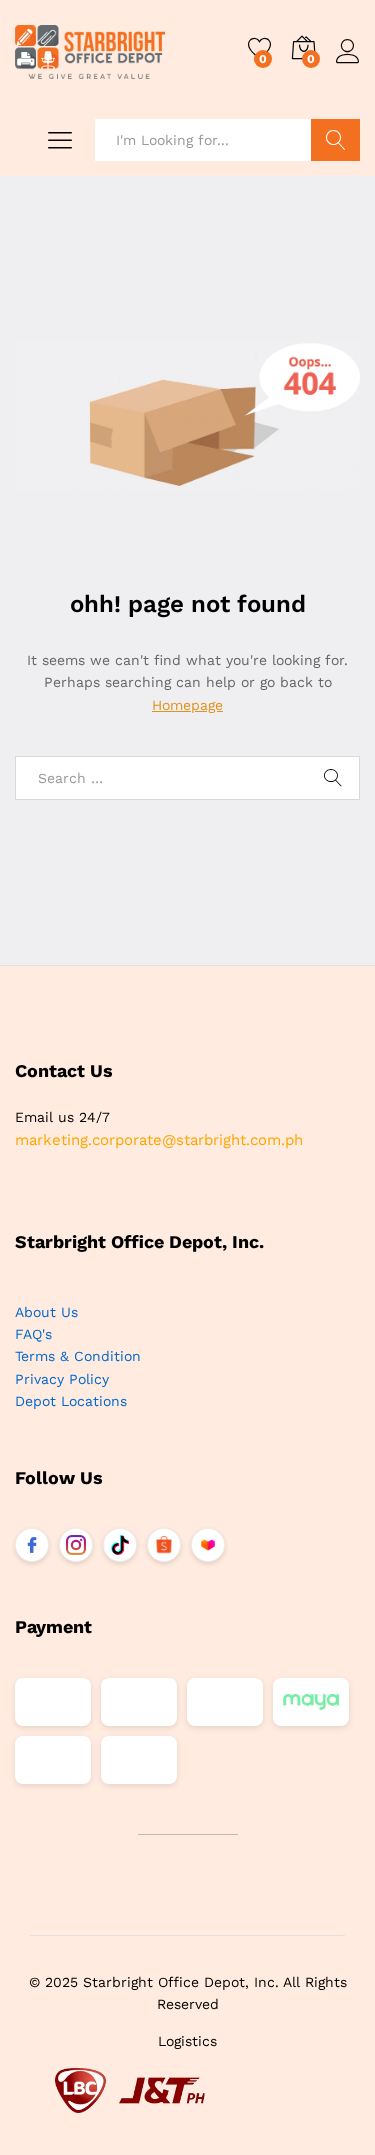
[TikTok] (120, 1545)
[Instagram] (76, 1545)
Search (335, 140)
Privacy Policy (62, 1379)
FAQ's (33, 1334)
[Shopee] (164, 1545)
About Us (46, 1312)
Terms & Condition (78, 1356)
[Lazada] (208, 1545)
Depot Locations (71, 1401)
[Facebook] (32, 1545)
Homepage (187, 705)
